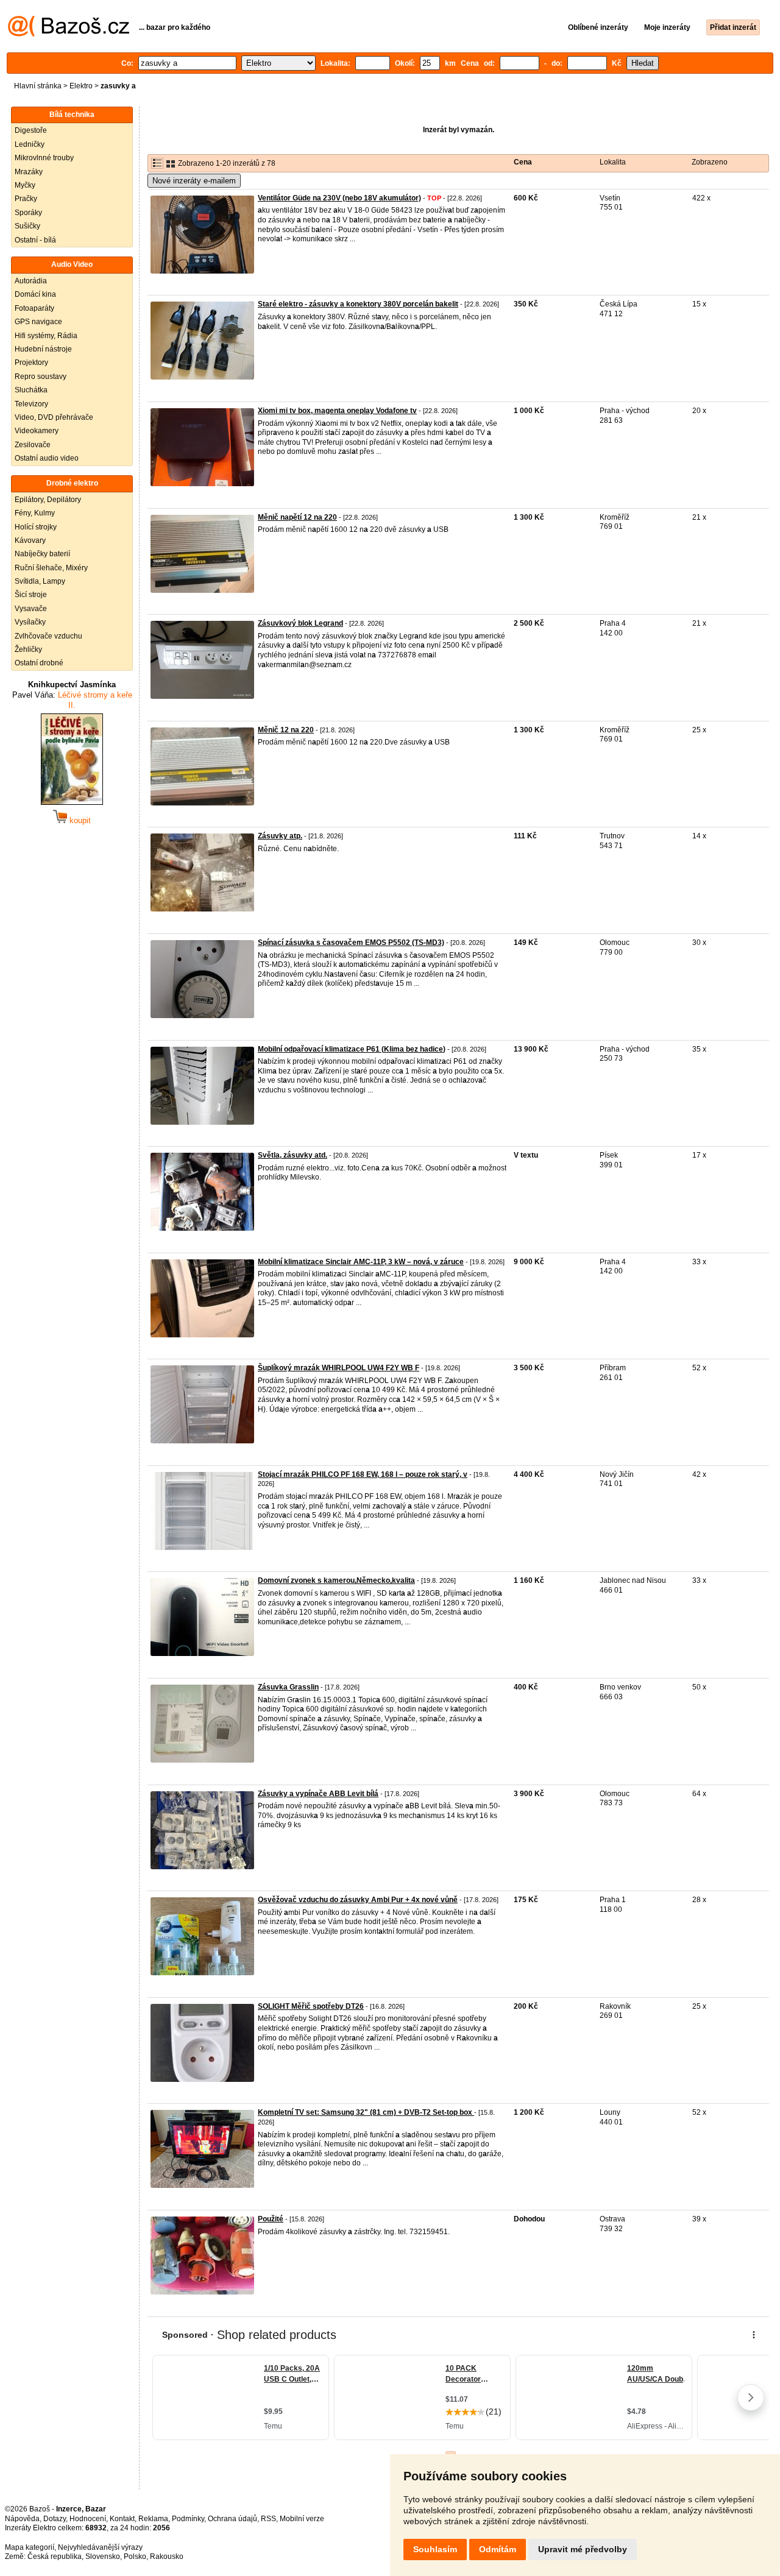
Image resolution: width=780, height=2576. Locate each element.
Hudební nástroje (43, 349)
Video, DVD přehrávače (54, 417)
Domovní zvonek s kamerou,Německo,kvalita (336, 1580)
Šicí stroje (31, 595)
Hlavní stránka (38, 86)
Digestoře (31, 130)
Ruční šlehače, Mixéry (51, 568)
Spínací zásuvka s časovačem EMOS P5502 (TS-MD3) (351, 943)
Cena (523, 162)
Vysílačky (30, 622)
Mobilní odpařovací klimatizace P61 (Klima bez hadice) (352, 1049)
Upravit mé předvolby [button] (583, 2549)
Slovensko (103, 2557)
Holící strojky (36, 527)
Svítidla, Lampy (40, 581)
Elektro (81, 86)
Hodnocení (88, 2519)
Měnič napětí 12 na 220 (297, 517)
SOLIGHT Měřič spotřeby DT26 (311, 2006)
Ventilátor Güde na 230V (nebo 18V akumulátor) (339, 198)
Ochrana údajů (232, 2519)
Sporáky (28, 213)
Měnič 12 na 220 (286, 730)
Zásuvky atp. (280, 836)
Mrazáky (29, 172)
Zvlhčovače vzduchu (48, 636)
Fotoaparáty (34, 308)
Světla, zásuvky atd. (292, 1155)
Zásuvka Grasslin (288, 1687)
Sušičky (27, 226)
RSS (268, 2519)
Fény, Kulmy (35, 513)
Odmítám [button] (498, 2549)
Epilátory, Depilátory (48, 500)
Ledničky (30, 144)
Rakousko (167, 2557)
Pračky (26, 199)
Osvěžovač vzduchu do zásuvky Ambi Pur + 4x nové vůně (358, 1900)
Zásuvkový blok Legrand (300, 623)
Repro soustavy (41, 377)
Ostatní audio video (47, 458)
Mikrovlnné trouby (44, 158)
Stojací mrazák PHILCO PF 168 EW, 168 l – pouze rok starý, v (363, 1474)
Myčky (25, 185)
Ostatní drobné (39, 663)
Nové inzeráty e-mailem (194, 181)
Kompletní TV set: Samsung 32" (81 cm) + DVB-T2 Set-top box (366, 2112)
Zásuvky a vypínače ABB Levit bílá (318, 1794)
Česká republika (55, 2557)
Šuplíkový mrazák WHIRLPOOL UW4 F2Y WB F (339, 1368)
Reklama (153, 2519)
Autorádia (31, 281)
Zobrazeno (710, 162)
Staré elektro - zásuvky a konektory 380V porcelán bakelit (358, 304)
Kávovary (30, 540)
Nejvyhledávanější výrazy (100, 2547)
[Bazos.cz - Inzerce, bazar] (69, 34)
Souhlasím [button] (435, 2549)
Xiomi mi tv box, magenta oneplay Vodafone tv (337, 411)
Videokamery (37, 431)
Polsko (135, 2557)
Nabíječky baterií (42, 554)
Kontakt (122, 2519)
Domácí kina (35, 294)
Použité (271, 2219)
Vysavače (31, 609)
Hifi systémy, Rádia (46, 336)
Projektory (31, 363)
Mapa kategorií (30, 2547)
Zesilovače (33, 445)
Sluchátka (31, 390)
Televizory (31, 404)
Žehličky (28, 649)
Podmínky (188, 2519)
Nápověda (22, 2519)
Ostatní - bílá (35, 240)
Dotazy (55, 2519)
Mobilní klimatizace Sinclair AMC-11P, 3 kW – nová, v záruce (361, 1262)
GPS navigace (38, 322)
